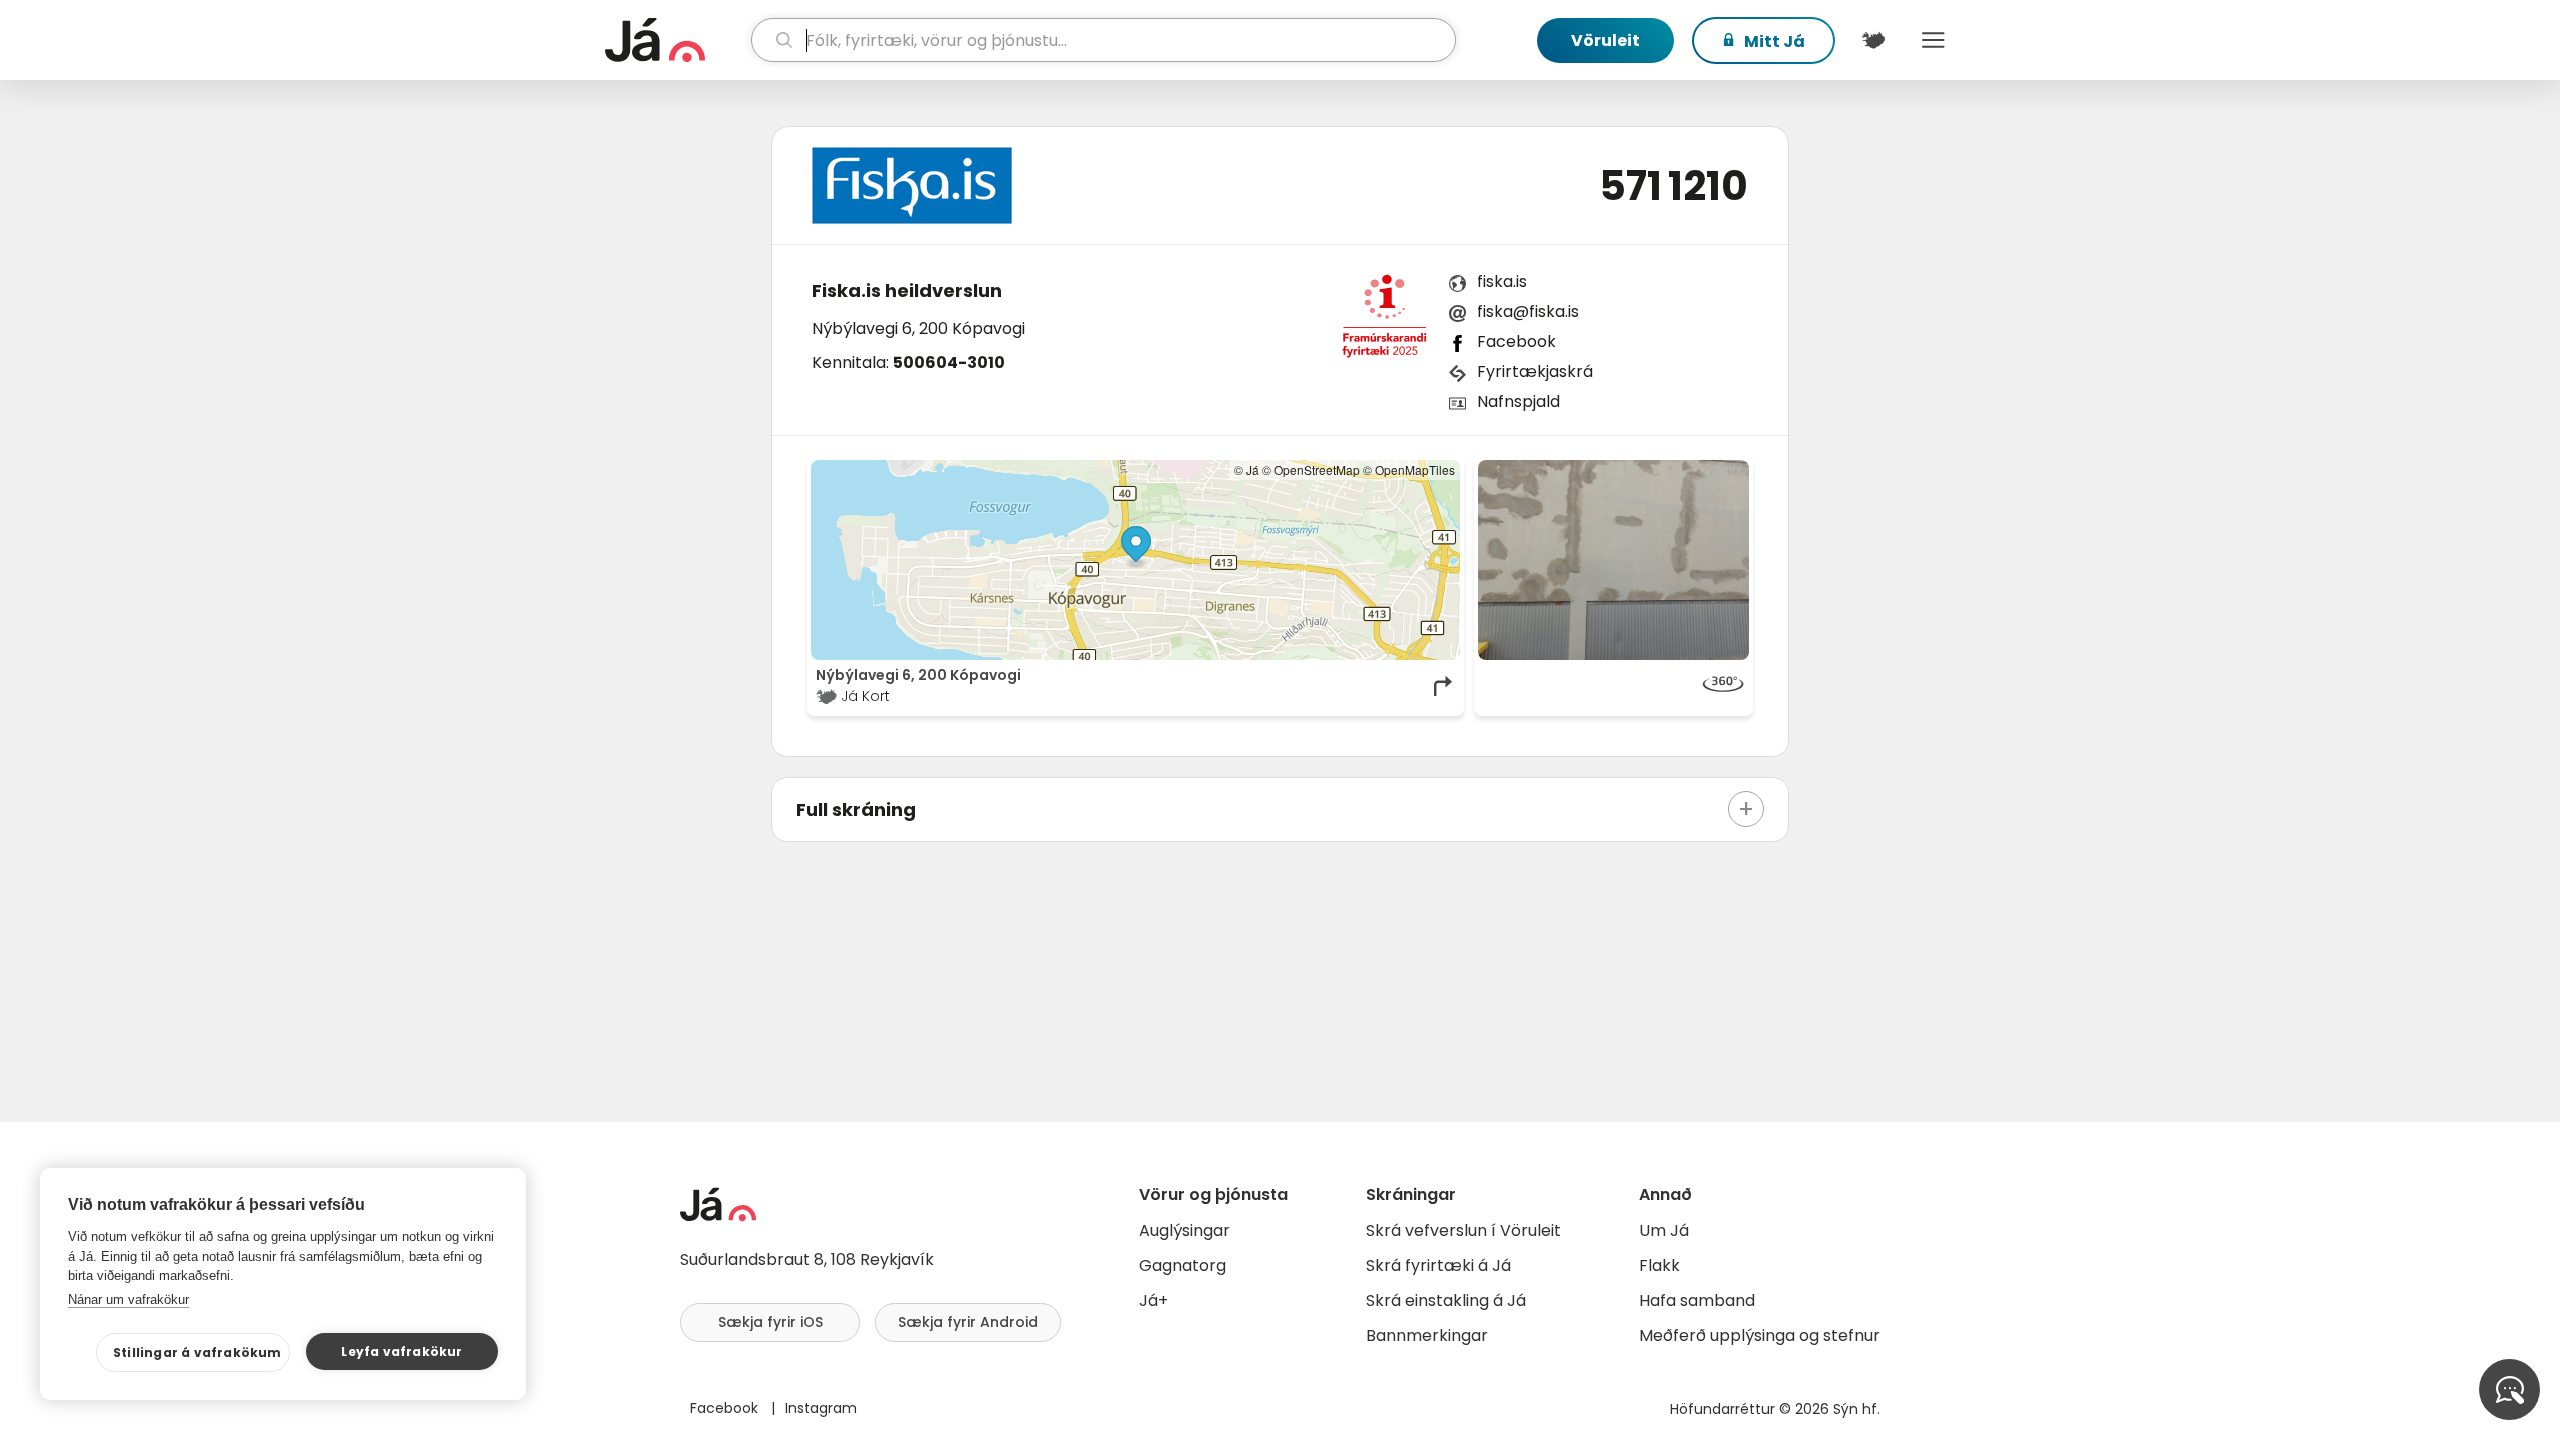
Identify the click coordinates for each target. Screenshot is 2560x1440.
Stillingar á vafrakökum (197, 1352)
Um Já (1664, 1230)
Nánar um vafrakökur (128, 1299)
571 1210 (1673, 186)
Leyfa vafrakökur (401, 1351)
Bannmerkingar (1427, 1335)
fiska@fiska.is (1528, 311)
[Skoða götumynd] (1614, 560)
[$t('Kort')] (1873, 40)
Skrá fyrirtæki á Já (1438, 1265)
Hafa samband (1697, 1300)
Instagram (821, 1408)
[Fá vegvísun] (1444, 686)
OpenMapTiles (1415, 469)
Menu (1933, 40)
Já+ (1153, 1300)
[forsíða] (675, 40)
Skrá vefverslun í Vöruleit (1463, 1230)
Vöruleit (1605, 40)
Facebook (1516, 341)
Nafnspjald (1518, 401)
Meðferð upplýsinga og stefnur (1759, 1335)
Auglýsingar (1184, 1230)
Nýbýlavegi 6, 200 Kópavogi (918, 328)
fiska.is (1502, 281)
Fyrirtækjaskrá (1535, 371)
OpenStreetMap (1317, 469)
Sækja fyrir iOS (770, 1322)
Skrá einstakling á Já (1446, 1300)
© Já (1246, 469)
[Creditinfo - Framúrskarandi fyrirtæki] (1384, 322)
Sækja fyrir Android (968, 1322)
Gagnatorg (1182, 1265)
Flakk (1659, 1265)
